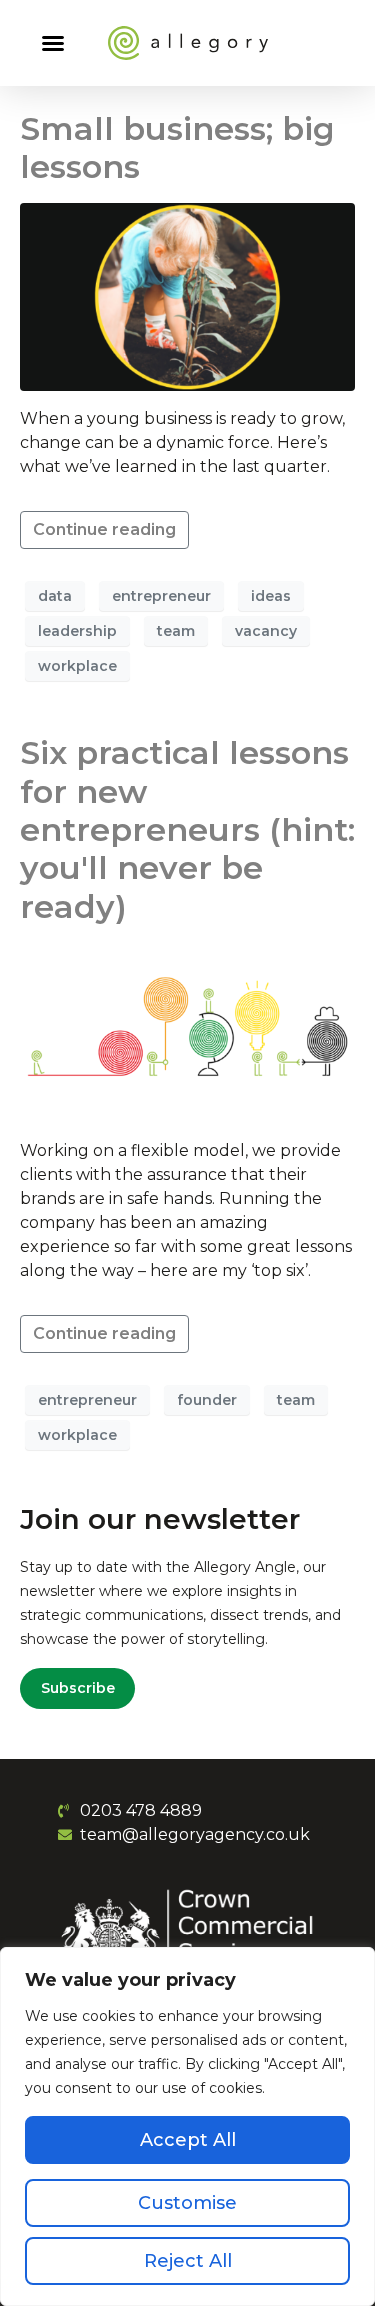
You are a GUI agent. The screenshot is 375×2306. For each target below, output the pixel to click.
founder (207, 1400)
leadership (77, 631)
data (55, 596)
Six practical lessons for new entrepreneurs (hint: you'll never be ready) (187, 829)
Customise (187, 2203)
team (176, 631)
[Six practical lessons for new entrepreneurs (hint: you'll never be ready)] (187, 1031)
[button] (53, 43)
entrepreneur (161, 596)
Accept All (188, 2140)
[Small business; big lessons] (187, 295)
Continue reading (104, 529)
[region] (187, 2126)
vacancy (266, 631)
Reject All (188, 2261)
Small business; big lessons (177, 147)
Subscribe (78, 1689)
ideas (271, 596)
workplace (77, 666)
